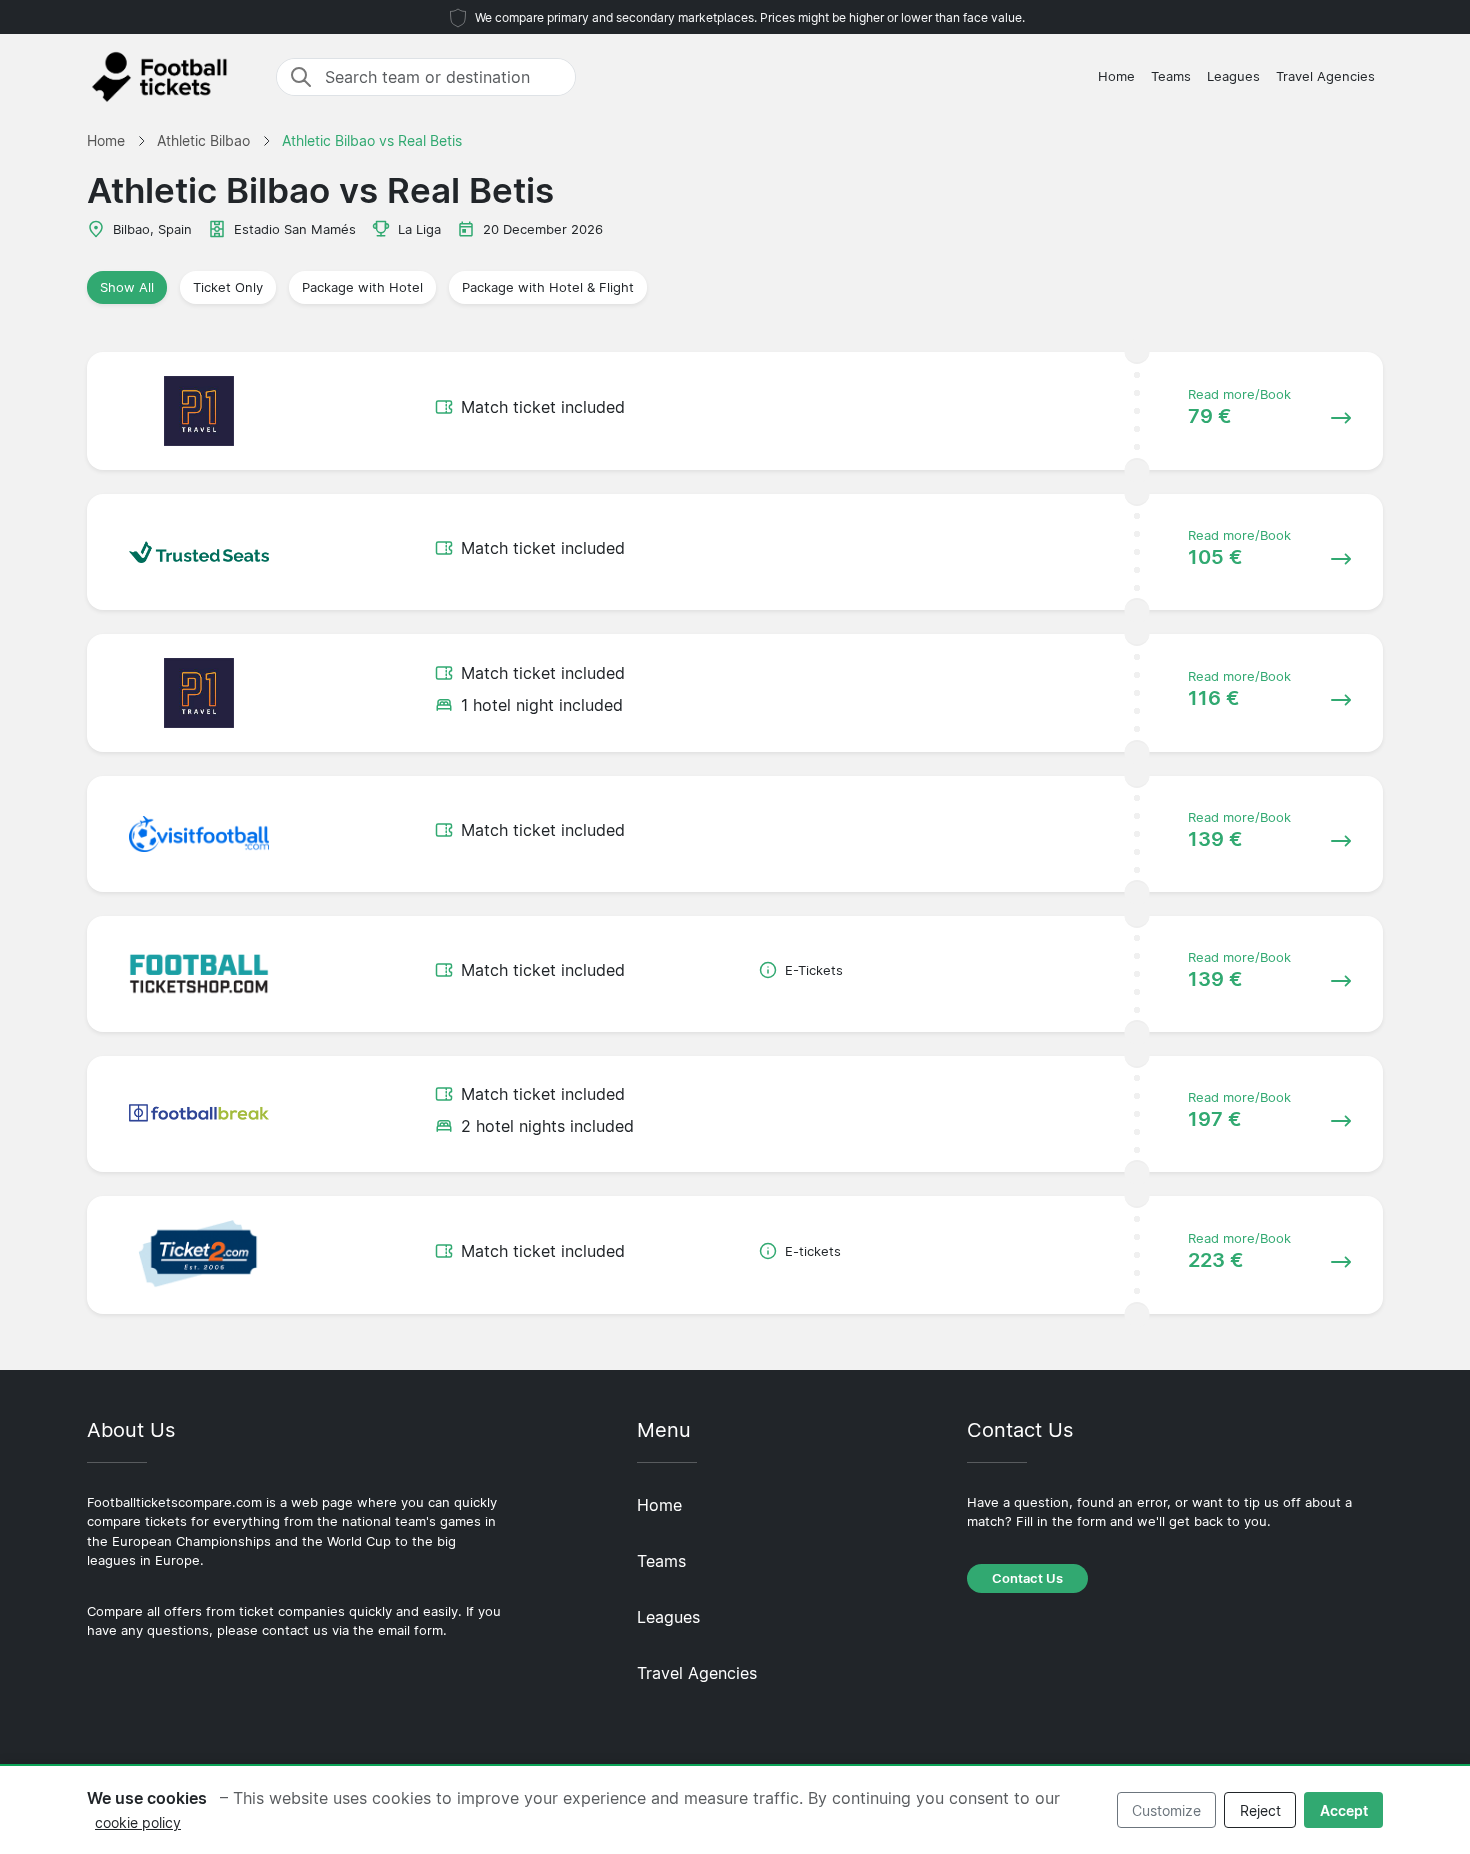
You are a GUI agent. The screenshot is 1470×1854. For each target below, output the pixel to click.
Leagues (1233, 76)
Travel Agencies (1325, 76)
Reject (1260, 1810)
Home (1116, 76)
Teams (1171, 76)
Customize (1166, 1810)
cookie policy (138, 1822)
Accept (1344, 1810)
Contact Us (1027, 1578)
